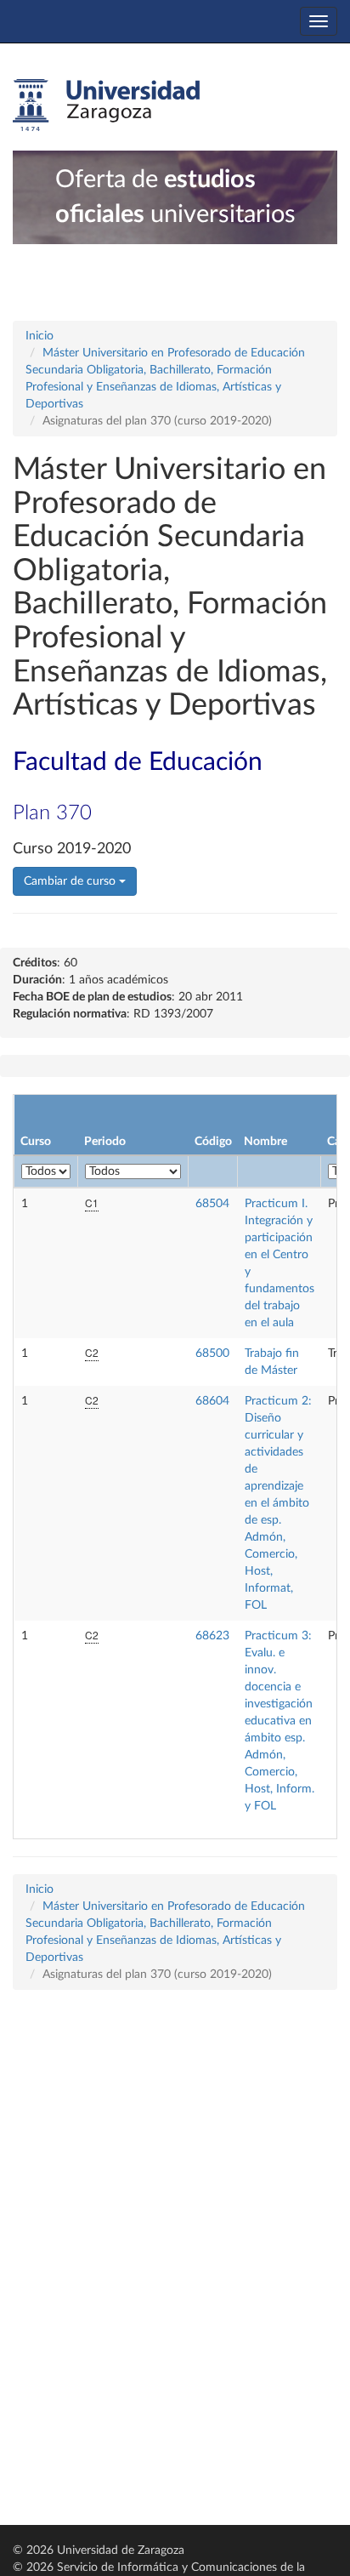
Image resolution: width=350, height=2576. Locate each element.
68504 (212, 1204)
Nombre (265, 1142)
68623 (212, 1636)
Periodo (105, 1142)
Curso (36, 1142)
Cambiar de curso (71, 881)
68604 (212, 1401)
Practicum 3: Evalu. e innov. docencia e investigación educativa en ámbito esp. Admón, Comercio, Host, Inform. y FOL (279, 1721)
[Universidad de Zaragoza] (106, 105)
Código (213, 1142)
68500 (212, 1354)
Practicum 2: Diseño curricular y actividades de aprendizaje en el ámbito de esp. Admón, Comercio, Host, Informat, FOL (278, 1503)
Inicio (40, 336)
